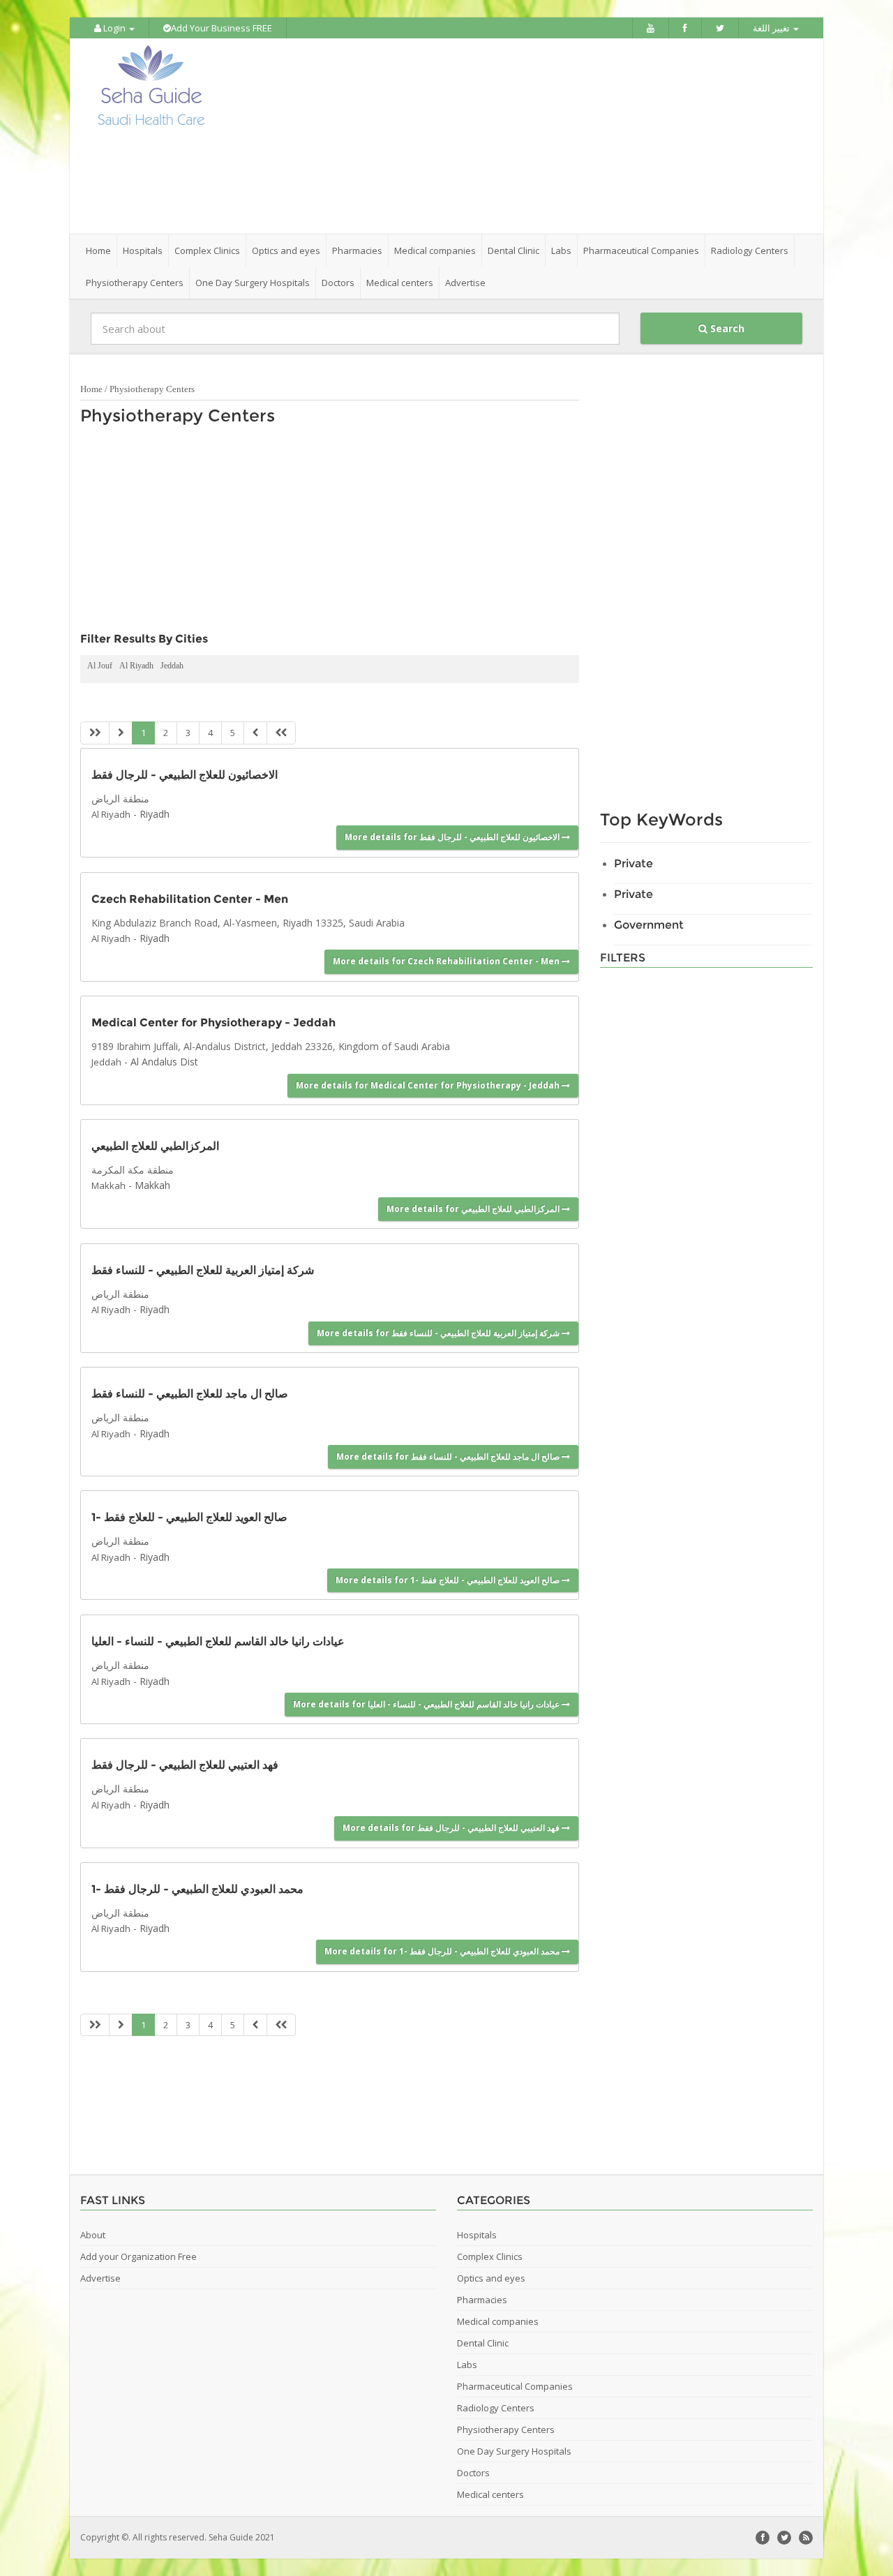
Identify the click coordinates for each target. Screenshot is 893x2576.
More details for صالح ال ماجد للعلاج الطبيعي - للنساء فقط (449, 1457)
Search (726, 328)
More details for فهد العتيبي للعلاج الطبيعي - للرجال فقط (452, 1828)
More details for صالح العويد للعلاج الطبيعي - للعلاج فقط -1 (449, 1580)
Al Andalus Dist (164, 1062)
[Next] (255, 733)
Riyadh (155, 814)
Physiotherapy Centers (152, 389)
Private (633, 863)
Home (98, 250)
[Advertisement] (525, 136)
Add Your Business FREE (222, 28)
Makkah (108, 1185)
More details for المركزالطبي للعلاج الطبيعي (474, 1209)
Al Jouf (100, 666)
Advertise (465, 283)
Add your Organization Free (138, 2256)
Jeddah (172, 666)
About (93, 2235)
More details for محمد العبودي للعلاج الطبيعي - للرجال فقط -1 (443, 1951)
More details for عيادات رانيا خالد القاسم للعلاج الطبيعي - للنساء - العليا (427, 1704)
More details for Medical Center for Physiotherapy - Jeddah (429, 1085)
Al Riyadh (136, 666)
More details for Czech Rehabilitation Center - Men (447, 961)
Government (649, 925)
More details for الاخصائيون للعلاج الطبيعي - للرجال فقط (453, 837)
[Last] (281, 733)
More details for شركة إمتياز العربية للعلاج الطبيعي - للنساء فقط (439, 1333)
